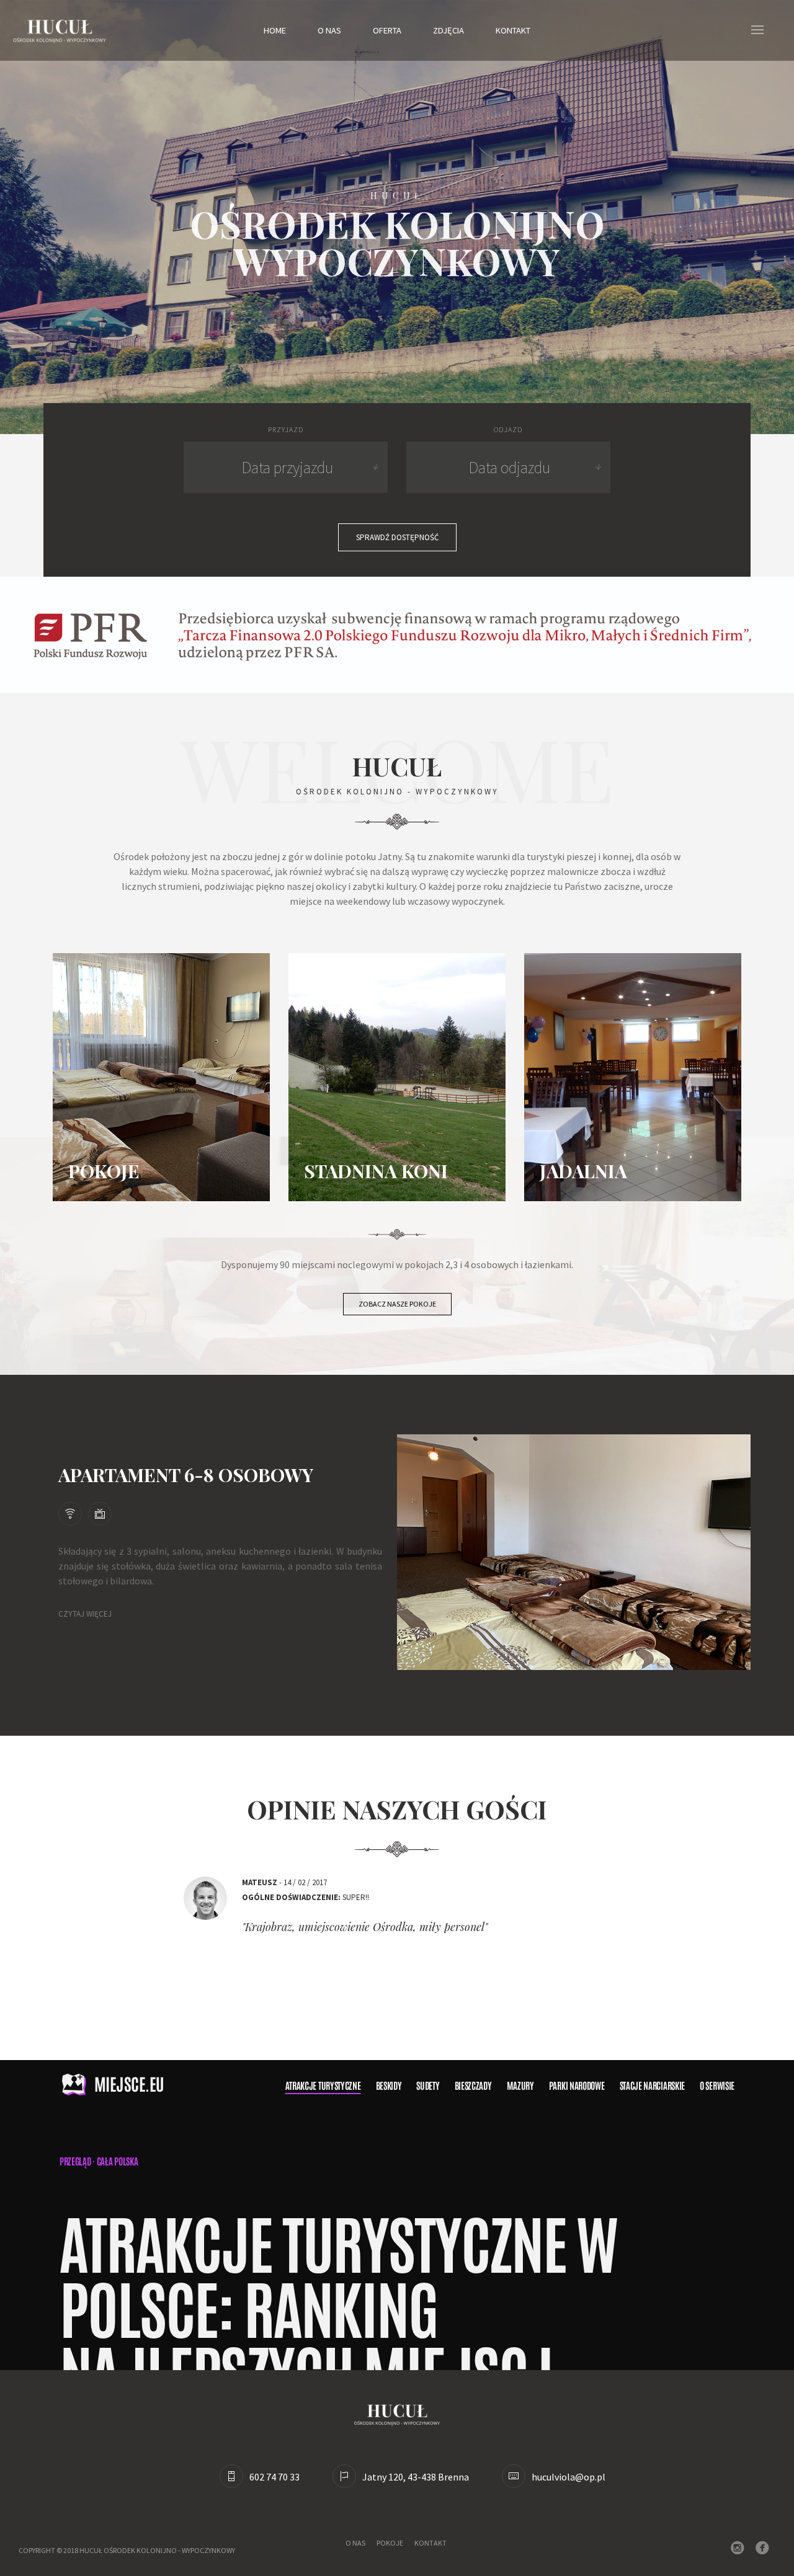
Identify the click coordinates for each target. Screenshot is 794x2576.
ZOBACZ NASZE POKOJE (397, 1304)
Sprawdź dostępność (397, 537)
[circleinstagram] (740, 2549)
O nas (329, 30)
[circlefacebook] (765, 2549)
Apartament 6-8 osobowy (186, 1475)
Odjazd (508, 429)
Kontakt (513, 30)
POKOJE (390, 2543)
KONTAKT (430, 2543)
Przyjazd (286, 429)
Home (275, 30)
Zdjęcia (448, 30)
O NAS (355, 2543)
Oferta (387, 30)
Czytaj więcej (85, 1614)
